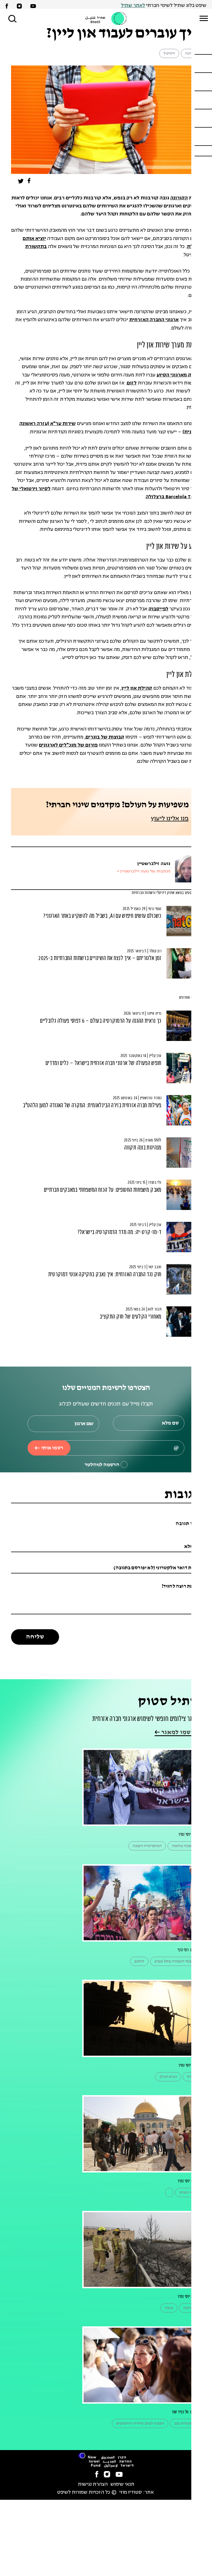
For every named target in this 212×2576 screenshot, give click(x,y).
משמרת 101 (184, 2423)
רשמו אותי (52, 1448)
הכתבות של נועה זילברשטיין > (144, 872)
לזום (132, 383)
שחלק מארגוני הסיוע (179, 375)
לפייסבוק (158, 609)
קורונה (191, 53)
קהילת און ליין (137, 688)
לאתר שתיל (133, 6)
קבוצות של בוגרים (105, 737)
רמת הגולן (168, 2077)
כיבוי (169, 2308)
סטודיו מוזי (131, 2492)
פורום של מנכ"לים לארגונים (68, 745)
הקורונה (179, 198)
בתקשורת (36, 247)
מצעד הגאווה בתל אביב (174, 1961)
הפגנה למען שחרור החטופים (140, 2423)
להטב (139, 1961)
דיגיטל (169, 53)
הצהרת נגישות (93, 2484)
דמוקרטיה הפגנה (147, 1846)
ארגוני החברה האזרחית (154, 320)
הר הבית (187, 2193)
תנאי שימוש (122, 2484)
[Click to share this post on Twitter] (21, 182)
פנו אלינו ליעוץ (170, 819)
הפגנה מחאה (183, 1846)
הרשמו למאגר (179, 1732)
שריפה (189, 2308)
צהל (190, 2077)
